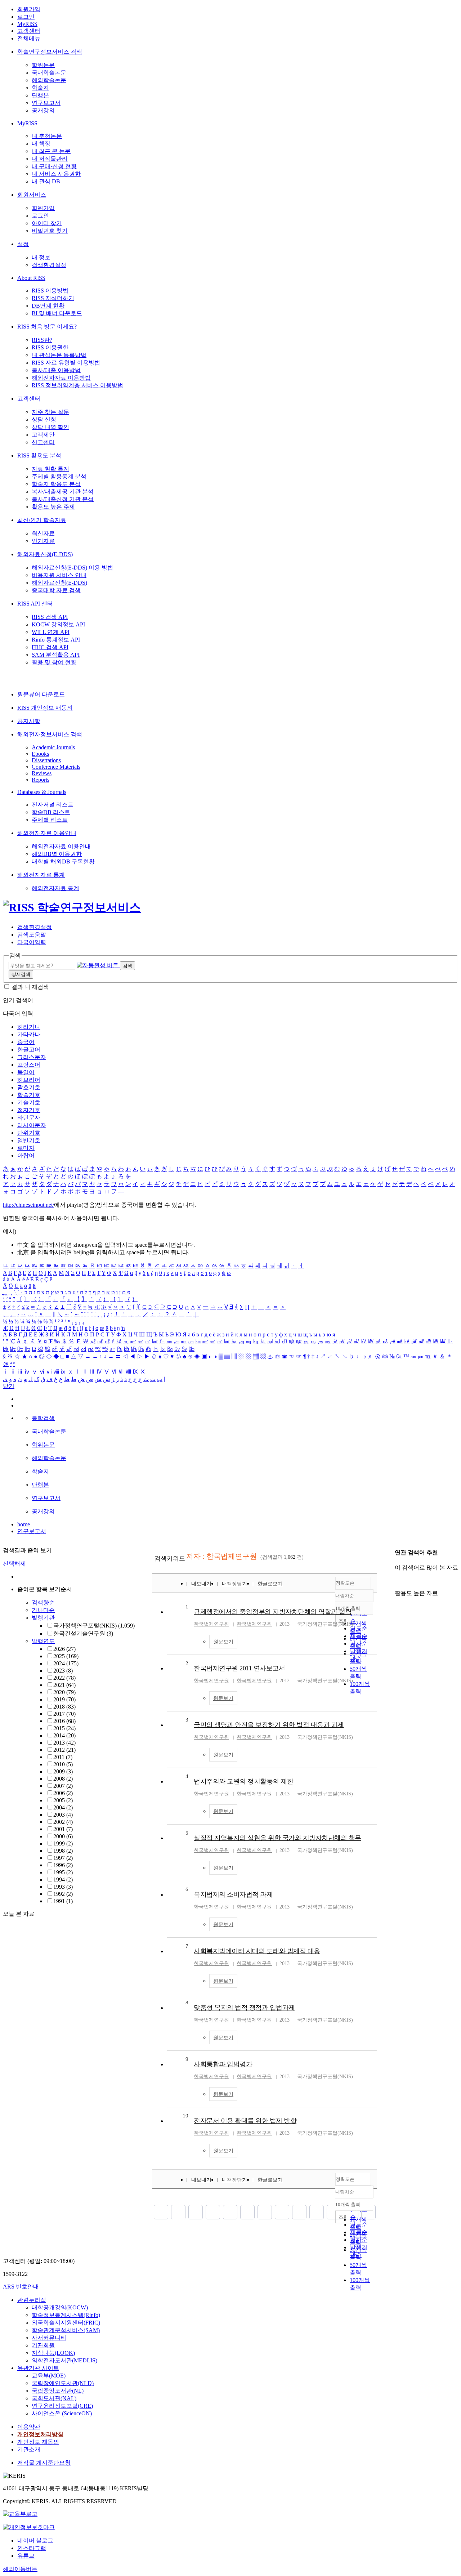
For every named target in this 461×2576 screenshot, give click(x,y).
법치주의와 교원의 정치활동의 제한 (243, 1781)
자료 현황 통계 (50, 469)
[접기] (397, 1581)
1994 (63, 1879)
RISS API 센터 (35, 604)
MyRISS (27, 24)
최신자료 (43, 533)
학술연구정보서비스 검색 (50, 52)
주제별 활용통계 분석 (59, 476)
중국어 (26, 1042)
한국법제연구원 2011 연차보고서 (239, 1668)
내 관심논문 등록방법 (59, 355)
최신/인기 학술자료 (42, 520)
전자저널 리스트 (53, 805)
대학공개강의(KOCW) (60, 2307)
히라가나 (29, 1027)
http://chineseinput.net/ (28, 1205)
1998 (63, 1851)
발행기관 (43, 1618)
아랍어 (26, 1155)
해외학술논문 (49, 80)
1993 (63, 1887)
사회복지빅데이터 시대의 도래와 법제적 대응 (257, 1951)
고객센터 (29, 31)
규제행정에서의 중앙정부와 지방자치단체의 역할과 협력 (273, 1612)
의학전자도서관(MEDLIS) (64, 2360)
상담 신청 (44, 419)
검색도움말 (32, 935)
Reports (41, 780)
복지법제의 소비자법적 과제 (233, 1894)
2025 (66, 1656)
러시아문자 (32, 1125)
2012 (64, 1750)
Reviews (42, 773)
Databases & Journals (42, 792)
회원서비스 (32, 195)
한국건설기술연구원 (83, 1633)
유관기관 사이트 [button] (38, 2368)
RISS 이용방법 (50, 291)
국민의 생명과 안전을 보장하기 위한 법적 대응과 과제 (269, 1725)
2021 (64, 1685)
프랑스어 (29, 1065)
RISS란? (42, 340)
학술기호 (29, 1095)
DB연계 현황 (48, 306)
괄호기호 (29, 1087)
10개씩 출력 (348, 2204)
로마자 (26, 1148)
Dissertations (46, 760)
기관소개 (29, 2449)
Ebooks (40, 754)
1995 (63, 1872)
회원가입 (29, 9)
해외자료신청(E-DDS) (45, 554)
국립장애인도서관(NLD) (63, 2383)
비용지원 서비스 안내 (59, 575)
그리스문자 (32, 1057)
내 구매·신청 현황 (54, 166)
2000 (63, 1836)
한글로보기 (270, 1584)
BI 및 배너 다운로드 (57, 313)
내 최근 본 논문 (51, 151)
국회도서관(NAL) (54, 2398)
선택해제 (14, 1564)
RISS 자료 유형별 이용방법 (66, 363)
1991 (63, 1901)
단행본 (40, 95)
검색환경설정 (49, 265)
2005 (63, 1800)
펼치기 (83, 1909)
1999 (63, 1843)
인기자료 (43, 541)
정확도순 (345, 1583)
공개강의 (43, 110)
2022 (64, 1678)
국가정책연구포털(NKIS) (94, 1626)
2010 (63, 1764)
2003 (63, 1815)
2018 (64, 1707)
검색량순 (43, 1602)
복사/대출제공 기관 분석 (63, 492)
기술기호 (29, 1102)
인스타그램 (32, 2548)
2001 (63, 1829)
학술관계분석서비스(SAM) (66, 2330)
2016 (64, 1721)
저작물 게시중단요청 (44, 2463)
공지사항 (29, 721)
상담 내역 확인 (50, 427)
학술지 (40, 88)
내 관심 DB (46, 181)
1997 (63, 1858)
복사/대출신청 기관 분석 (63, 499)
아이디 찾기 (47, 223)
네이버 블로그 (35, 2541)
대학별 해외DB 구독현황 (63, 861)
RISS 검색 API (50, 617)
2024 (66, 1663)
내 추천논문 (47, 136)
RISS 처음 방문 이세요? (47, 327)
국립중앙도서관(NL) (58, 2391)
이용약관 (29, 2427)
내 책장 (41, 144)
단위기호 (29, 1133)
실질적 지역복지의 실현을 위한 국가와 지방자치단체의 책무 (278, 1838)
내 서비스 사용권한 (56, 174)
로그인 (26, 17)
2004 (63, 1807)
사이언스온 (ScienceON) (62, 2413)
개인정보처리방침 (40, 2434)
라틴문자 (29, 1118)
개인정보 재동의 (38, 2442)
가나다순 (43, 1610)
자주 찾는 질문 (50, 412)
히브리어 (29, 1080)
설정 (23, 244)
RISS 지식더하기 (53, 298)
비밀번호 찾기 (50, 231)
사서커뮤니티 (49, 2338)
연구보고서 (46, 103)
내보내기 (201, 1584)
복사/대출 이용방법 (56, 370)
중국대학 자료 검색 (56, 590)
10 (185, 2116)
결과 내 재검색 (30, 987)
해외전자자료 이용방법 (61, 378)
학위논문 (43, 65)
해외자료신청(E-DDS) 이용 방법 (72, 568)
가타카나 (29, 1034)
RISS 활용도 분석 (39, 456)
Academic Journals (53, 747)
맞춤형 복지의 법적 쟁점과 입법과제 (244, 2008)
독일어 (26, 1072)
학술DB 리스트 (51, 812)
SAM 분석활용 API (56, 655)
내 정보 (41, 257)
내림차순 (345, 1596)
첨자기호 (29, 1110)
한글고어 (29, 1050)
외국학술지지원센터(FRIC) (66, 2323)
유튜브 (26, 2556)
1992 (63, 1894)
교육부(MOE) (49, 2376)
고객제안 (43, 435)
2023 (63, 1671)
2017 (64, 1714)
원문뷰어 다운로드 (41, 694)
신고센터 (43, 442)
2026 (64, 1649)
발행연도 (43, 1641)
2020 (64, 1692)
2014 (64, 1735)
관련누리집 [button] (32, 2300)
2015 (64, 1728)
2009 (63, 1771)
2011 (63, 1757)
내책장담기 (234, 1584)
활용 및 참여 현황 (54, 662)
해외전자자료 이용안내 (47, 833)
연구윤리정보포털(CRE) (62, 2406)
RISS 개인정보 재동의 (45, 708)
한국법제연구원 (211, 1624)
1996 (63, 1865)
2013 (64, 1743)
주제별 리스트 (50, 820)
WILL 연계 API (51, 632)
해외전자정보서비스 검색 (50, 734)
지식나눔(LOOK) (53, 2353)
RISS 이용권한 (50, 347)
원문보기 (223, 1642)
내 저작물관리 (50, 159)
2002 (63, 1822)
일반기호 (29, 1140)
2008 (63, 1779)
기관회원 (43, 2345)
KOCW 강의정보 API (58, 624)
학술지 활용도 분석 (56, 484)
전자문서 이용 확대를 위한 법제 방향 (245, 2121)
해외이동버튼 (20, 2569)
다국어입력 (32, 942)
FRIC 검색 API (50, 647)
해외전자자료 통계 (41, 875)
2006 (63, 1793)
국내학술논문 (49, 73)
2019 (64, 1699)
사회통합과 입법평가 (223, 2064)
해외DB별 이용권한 (57, 854)
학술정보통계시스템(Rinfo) (66, 2315)
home (24, 1524)
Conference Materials (56, 767)
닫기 (9, 1386)
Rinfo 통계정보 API (56, 640)
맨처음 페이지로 (161, 2212)
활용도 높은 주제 (53, 507)
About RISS (31, 278)
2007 (63, 1786)
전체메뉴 (29, 38)
